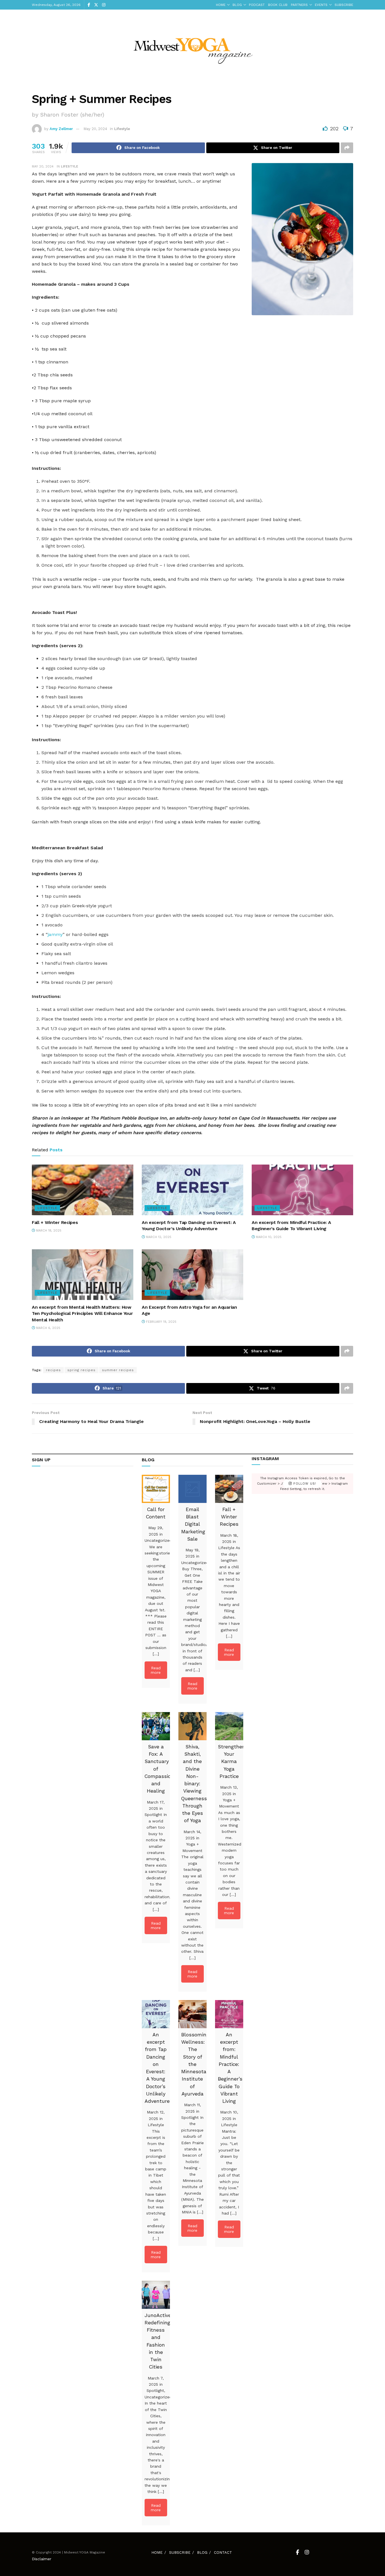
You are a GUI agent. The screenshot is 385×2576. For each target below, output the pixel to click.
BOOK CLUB (278, 5)
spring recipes (81, 1370)
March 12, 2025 (158, 1237)
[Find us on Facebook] (89, 5)
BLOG (237, 5)
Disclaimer (42, 2559)
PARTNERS (299, 5)
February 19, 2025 (161, 1322)
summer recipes (118, 1370)
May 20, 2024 (95, 129)
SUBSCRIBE (344, 5)
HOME (221, 5)
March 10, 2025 (268, 1237)
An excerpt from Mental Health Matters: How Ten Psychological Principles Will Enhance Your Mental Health (82, 1313)
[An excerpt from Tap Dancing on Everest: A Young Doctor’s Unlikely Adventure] (156, 2014)
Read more (156, 1670)
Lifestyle (122, 129)
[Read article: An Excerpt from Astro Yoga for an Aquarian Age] (193, 1275)
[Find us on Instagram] (104, 5)
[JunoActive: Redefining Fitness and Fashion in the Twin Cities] (156, 2295)
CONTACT (223, 2552)
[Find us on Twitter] (96, 5)
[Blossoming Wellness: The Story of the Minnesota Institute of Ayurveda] (193, 2014)
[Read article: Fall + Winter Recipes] (83, 1190)
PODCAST (257, 5)
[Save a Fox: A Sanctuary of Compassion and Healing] (156, 1726)
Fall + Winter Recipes (55, 1222)
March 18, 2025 (48, 1231)
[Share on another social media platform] (347, 148)
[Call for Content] (156, 1489)
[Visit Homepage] (192, 47)
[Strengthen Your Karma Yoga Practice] (229, 1726)
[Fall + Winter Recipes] (229, 1489)
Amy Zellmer (61, 129)
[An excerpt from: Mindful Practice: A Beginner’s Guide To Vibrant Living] (229, 2014)
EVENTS (321, 5)
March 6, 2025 (48, 1328)
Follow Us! (304, 1484)
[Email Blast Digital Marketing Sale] (193, 1489)
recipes (53, 1370)
